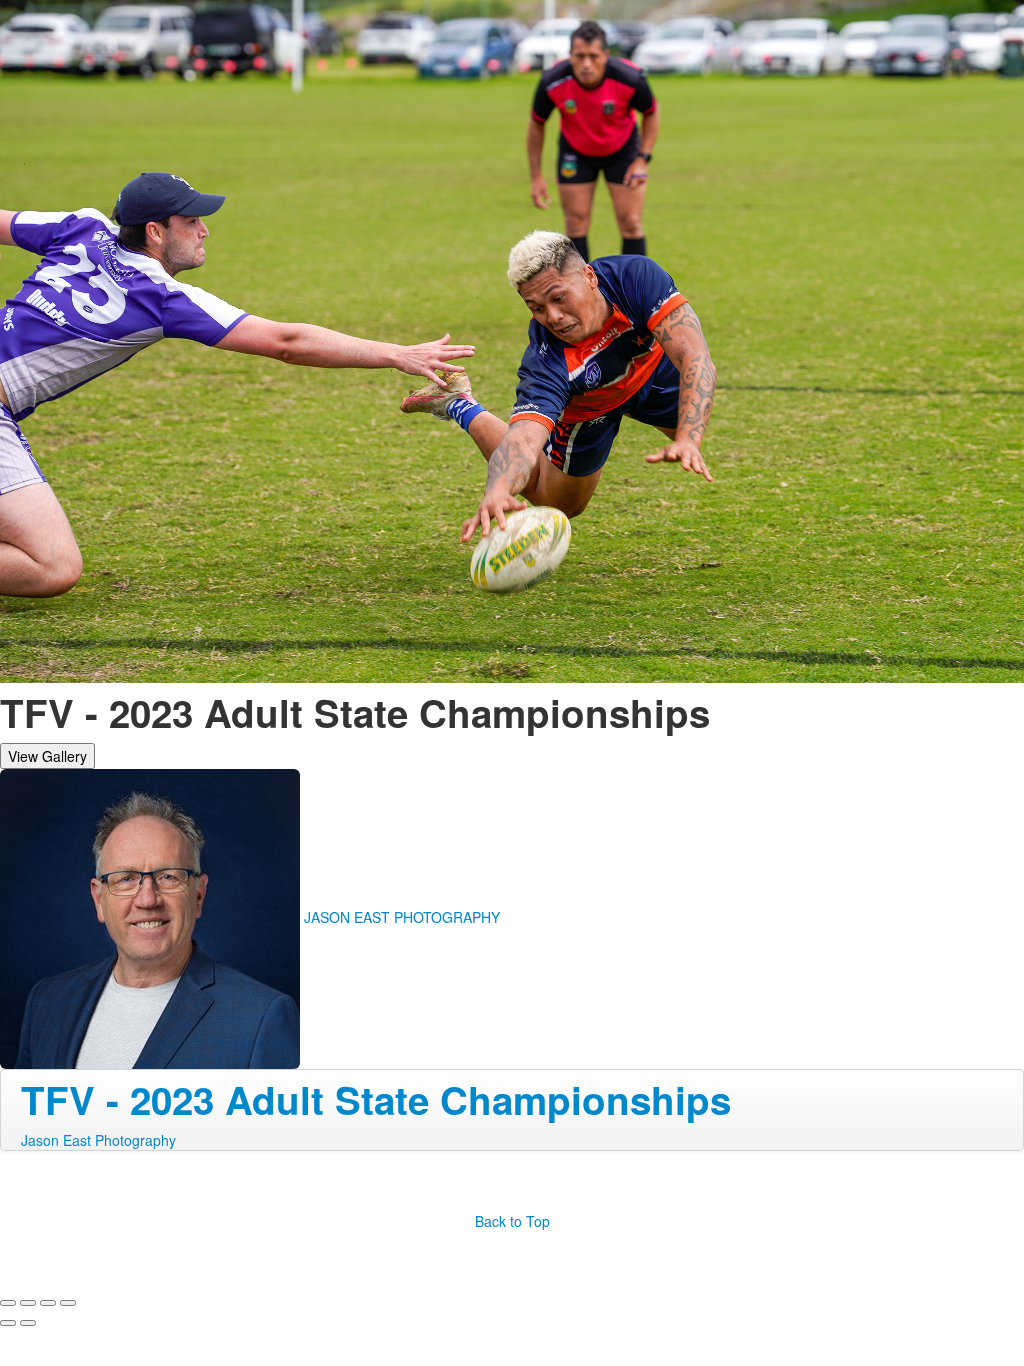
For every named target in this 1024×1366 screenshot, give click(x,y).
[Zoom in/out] (68, 1303)
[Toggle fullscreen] (48, 1303)
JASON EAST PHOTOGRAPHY (402, 916)
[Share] (28, 1303)
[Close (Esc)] (8, 1303)
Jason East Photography (98, 1140)
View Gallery (47, 756)
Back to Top (512, 1221)
